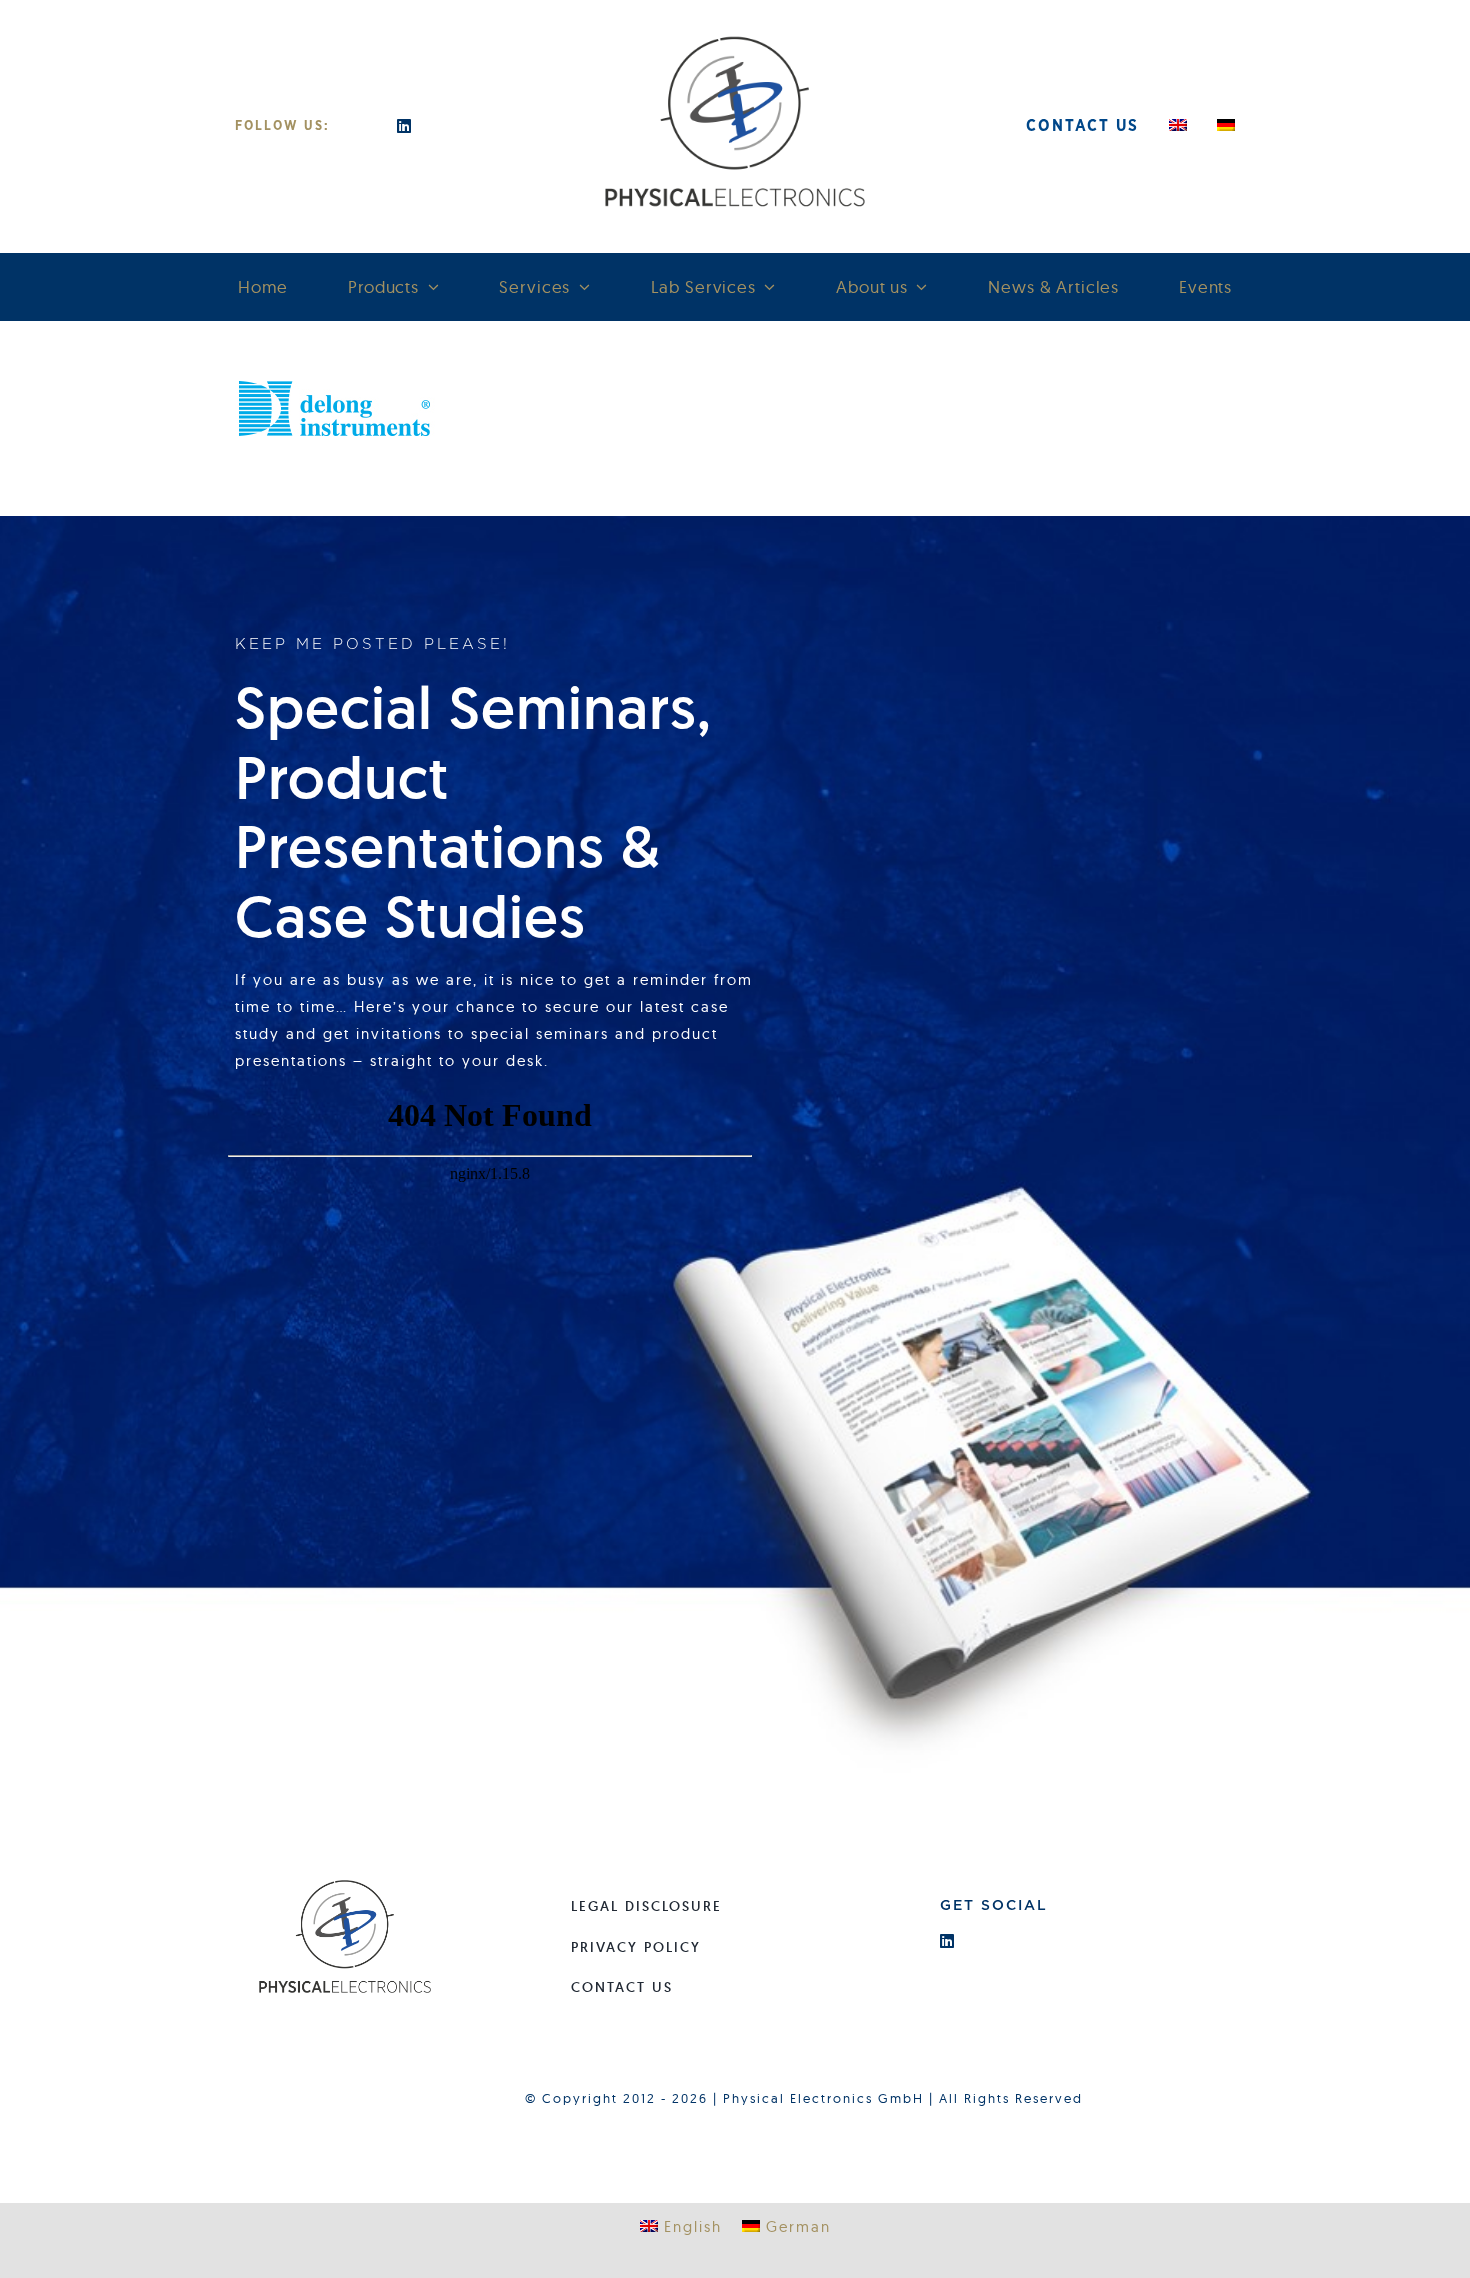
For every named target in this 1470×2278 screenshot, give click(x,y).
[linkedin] (405, 126)
